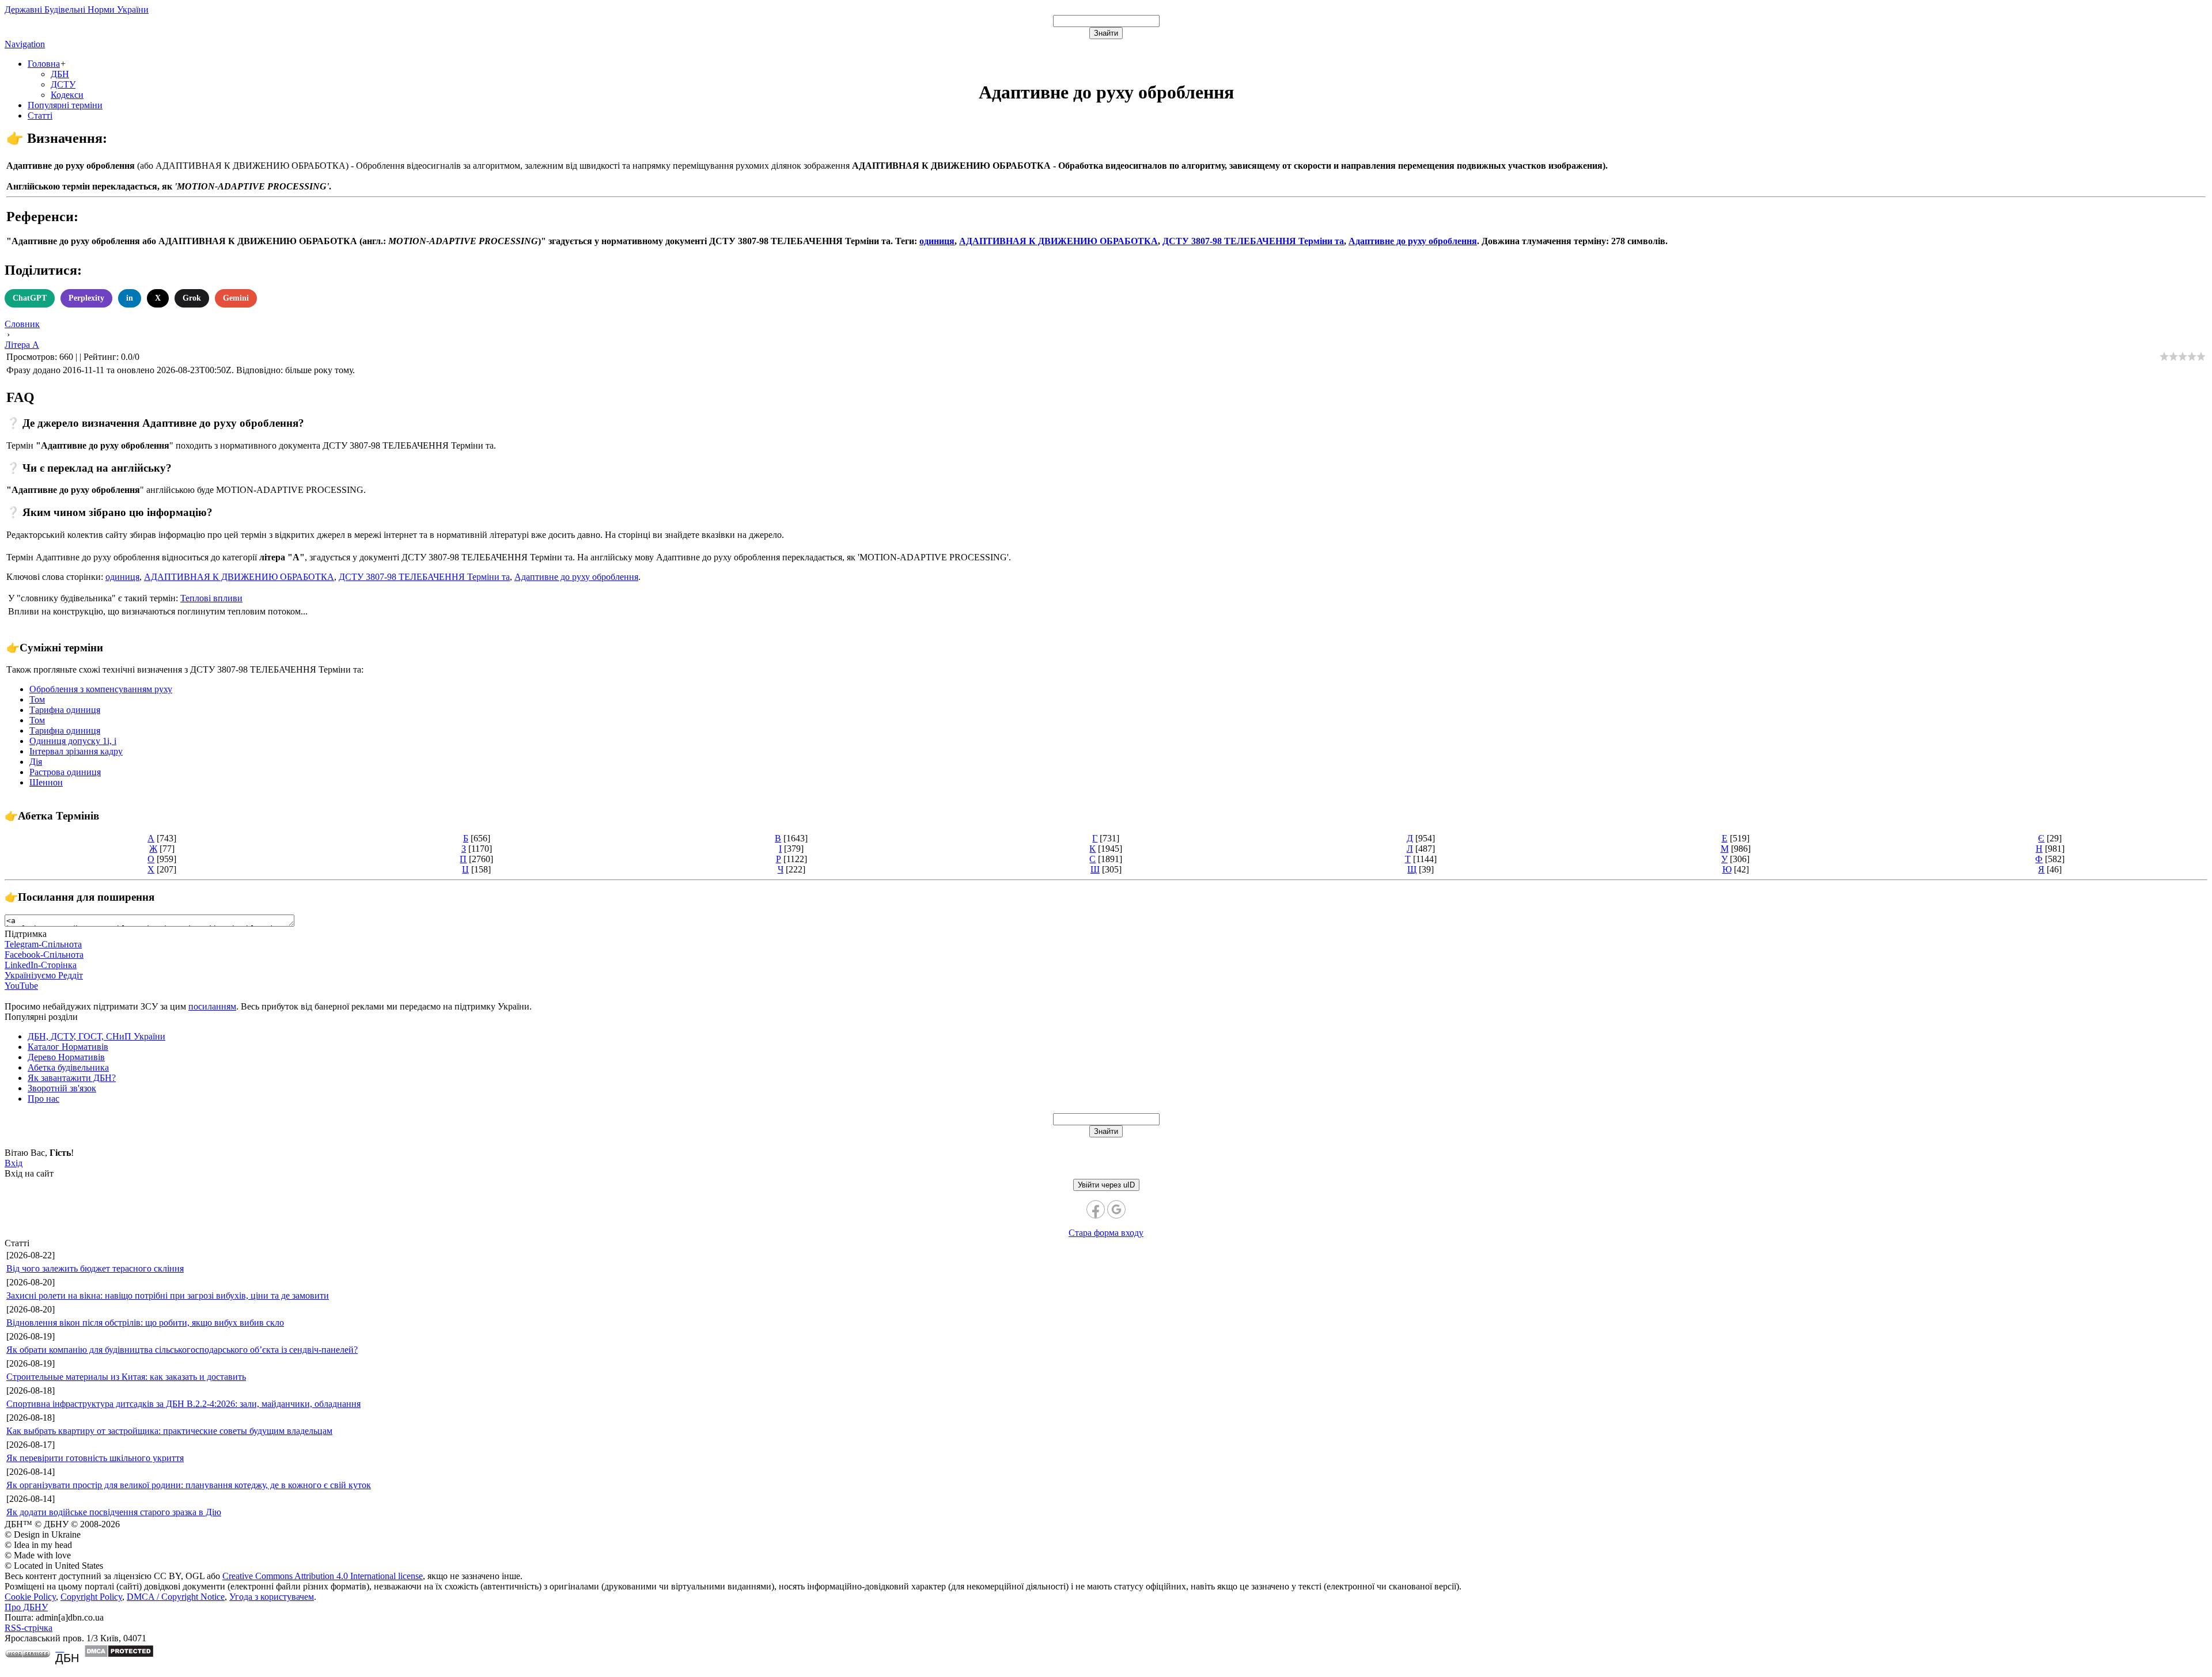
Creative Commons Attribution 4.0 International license (323, 1576)
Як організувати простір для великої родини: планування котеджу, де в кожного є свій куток (189, 1485)
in (130, 298)
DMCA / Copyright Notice (176, 1597)
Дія (36, 762)
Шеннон (46, 782)
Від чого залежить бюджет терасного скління (95, 1268)
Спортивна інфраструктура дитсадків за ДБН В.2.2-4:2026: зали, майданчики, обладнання (183, 1404)
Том (37, 699)
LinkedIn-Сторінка (41, 965)
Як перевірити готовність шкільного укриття (95, 1458)
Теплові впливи (211, 598)
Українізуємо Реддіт (44, 975)
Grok (192, 298)
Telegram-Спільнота (43, 944)
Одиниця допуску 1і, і (73, 741)
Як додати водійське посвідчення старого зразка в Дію (114, 1512)
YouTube (21, 986)
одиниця (937, 241)
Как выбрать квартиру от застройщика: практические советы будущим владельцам (169, 1431)
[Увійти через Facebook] (1096, 1209)
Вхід (14, 1163)
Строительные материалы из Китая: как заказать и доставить (126, 1377)
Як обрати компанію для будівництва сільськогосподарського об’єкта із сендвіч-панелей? (182, 1350)
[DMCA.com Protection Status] (119, 1655)
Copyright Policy (91, 1597)
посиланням (212, 1006)
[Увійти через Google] (1116, 1209)
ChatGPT (30, 298)
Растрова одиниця (65, 772)
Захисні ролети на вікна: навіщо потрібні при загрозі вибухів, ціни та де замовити (168, 1295)
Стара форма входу (1106, 1233)
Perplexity (86, 298)
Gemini (236, 298)
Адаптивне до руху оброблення (1413, 241)
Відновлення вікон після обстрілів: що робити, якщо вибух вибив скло (145, 1323)
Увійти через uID (1106, 1185)
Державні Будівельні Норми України (77, 10)
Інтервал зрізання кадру (76, 751)
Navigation (25, 44)
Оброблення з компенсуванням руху (101, 689)
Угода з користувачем (272, 1597)
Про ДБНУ (26, 1607)
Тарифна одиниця (65, 710)
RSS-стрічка (29, 1628)
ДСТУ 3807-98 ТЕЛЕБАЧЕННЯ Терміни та (1253, 241)
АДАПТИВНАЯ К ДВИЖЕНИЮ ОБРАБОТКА (1058, 241)
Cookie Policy (30, 1597)
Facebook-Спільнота (44, 955)
